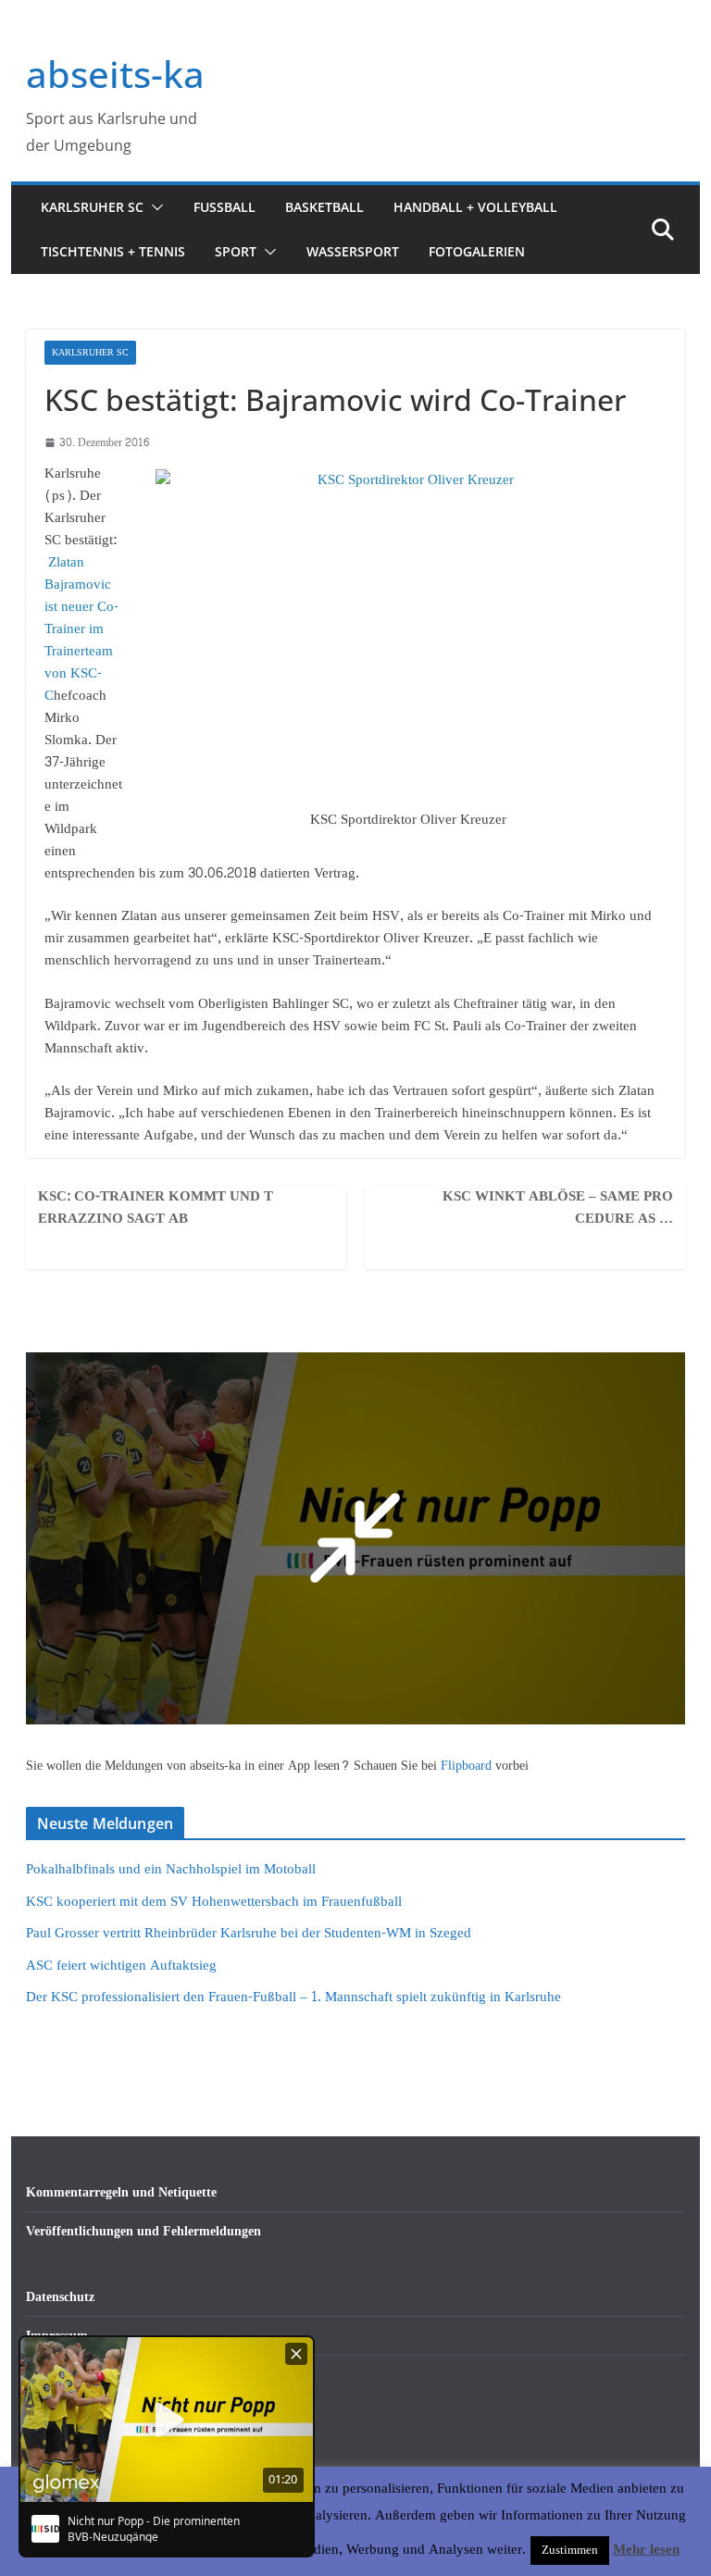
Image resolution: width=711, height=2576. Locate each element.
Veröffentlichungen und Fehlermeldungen (143, 2231)
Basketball (324, 207)
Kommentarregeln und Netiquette (121, 2192)
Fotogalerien (477, 251)
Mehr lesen (646, 2550)
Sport (236, 251)
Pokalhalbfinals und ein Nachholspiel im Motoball (171, 1869)
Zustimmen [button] (570, 2550)
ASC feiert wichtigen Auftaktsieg (121, 1966)
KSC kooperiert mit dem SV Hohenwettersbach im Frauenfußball (214, 1902)
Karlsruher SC (92, 207)
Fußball (225, 207)
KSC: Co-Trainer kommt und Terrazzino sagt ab (156, 1208)
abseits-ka (115, 74)
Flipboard (468, 1766)
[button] (154, 207)
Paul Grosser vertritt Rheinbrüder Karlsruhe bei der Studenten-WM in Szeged (249, 1933)
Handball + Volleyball (475, 207)
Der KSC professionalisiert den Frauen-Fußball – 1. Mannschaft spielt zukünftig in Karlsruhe (293, 1997)
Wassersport (353, 251)
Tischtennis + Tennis (113, 251)
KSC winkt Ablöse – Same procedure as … (558, 1208)
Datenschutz (60, 2297)
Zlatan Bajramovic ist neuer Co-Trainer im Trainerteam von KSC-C (81, 629)
